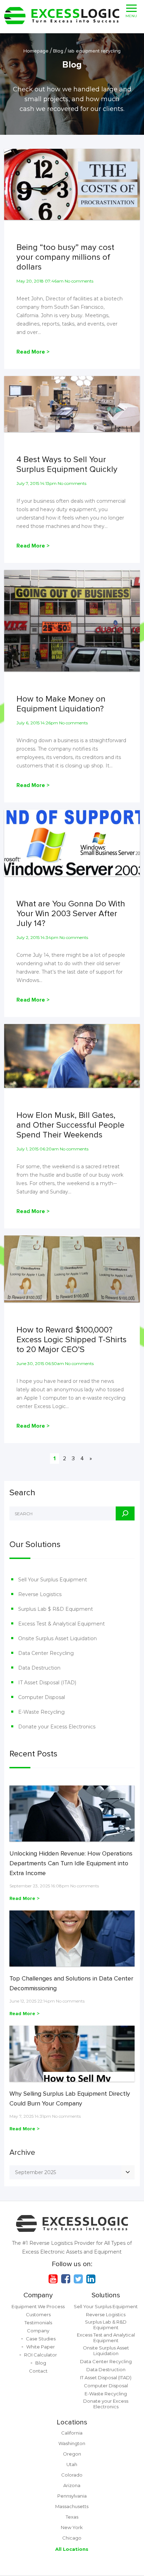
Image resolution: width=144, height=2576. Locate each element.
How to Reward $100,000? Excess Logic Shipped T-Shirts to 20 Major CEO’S (71, 1340)
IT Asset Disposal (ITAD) (47, 1683)
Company (38, 2295)
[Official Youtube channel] (53, 2279)
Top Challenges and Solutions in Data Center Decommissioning (71, 1983)
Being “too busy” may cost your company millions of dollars (65, 257)
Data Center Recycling (46, 1653)
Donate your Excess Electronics (57, 1727)
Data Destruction (39, 1668)
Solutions (106, 2295)
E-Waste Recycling (41, 1712)
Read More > (33, 352)
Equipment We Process (38, 2306)
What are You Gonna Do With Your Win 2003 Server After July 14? (71, 914)
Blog (41, 2363)
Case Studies (41, 2339)
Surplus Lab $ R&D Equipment (56, 1609)
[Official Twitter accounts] (78, 2279)
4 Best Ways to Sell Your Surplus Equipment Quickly (67, 465)
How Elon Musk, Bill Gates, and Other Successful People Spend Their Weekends (70, 1125)
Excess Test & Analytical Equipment (62, 1624)
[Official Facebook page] (66, 2279)
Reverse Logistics (40, 1594)
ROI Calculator (41, 2355)
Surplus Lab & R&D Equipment (106, 2325)
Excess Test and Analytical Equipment (106, 2338)
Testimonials (38, 2323)
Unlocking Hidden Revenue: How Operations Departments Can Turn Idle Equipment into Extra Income (71, 1863)
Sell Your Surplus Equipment (53, 1580)
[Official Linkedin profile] (91, 2279)
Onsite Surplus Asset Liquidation (57, 1638)
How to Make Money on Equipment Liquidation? (61, 704)
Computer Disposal (42, 1697)
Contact (38, 2371)
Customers (38, 2314)
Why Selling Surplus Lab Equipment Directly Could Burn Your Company (70, 2098)
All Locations (72, 2549)
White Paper (41, 2347)
